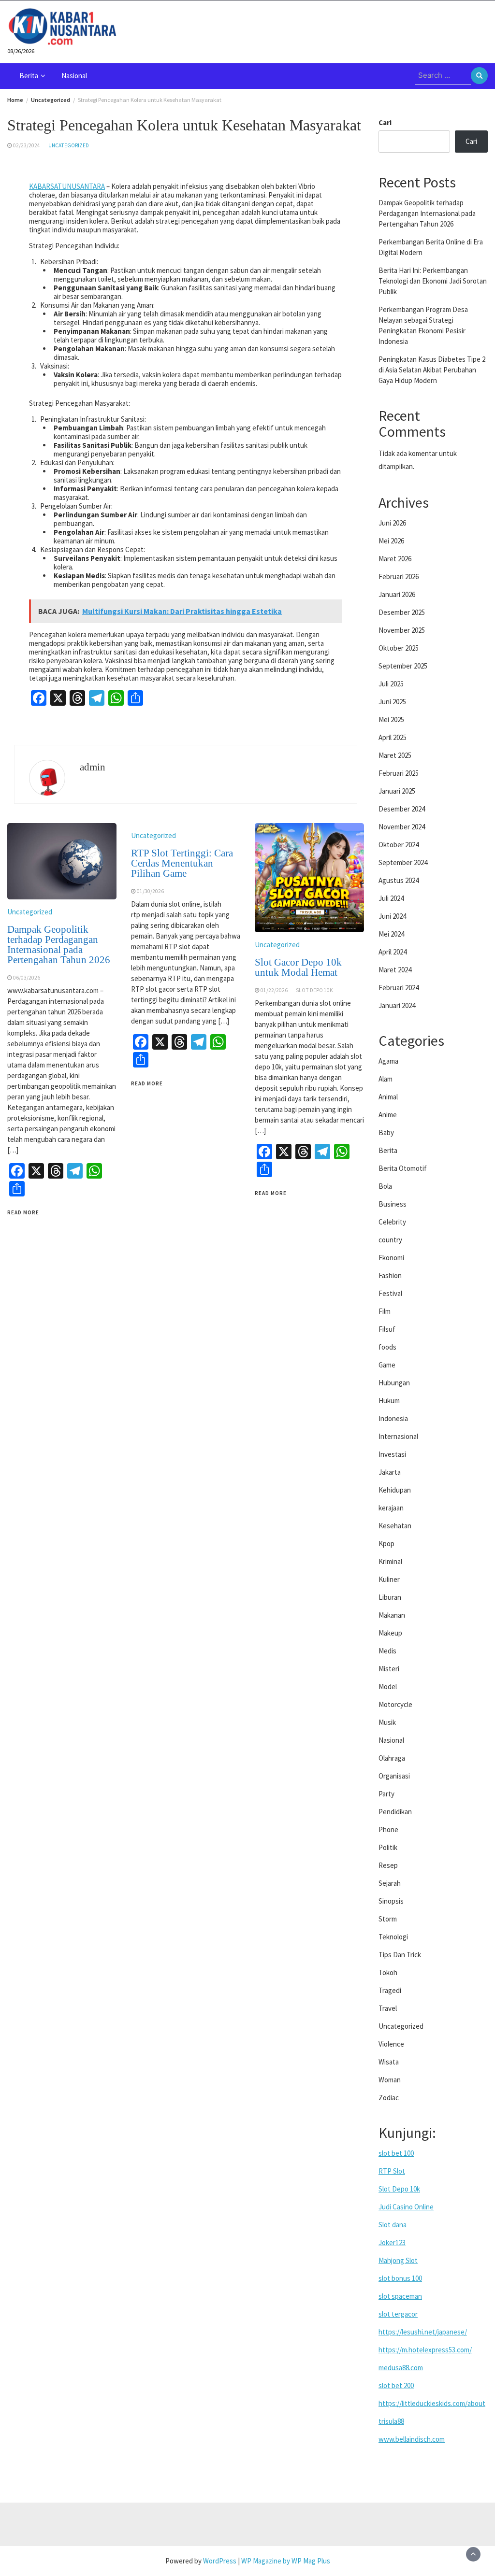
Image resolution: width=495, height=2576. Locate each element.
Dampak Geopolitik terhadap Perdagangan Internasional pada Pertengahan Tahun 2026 (59, 945)
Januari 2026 (397, 594)
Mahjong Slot (398, 2260)
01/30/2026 (150, 891)
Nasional (74, 76)
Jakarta (390, 1472)
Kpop (386, 1544)
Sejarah (390, 1883)
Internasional (398, 1436)
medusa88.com (401, 2368)
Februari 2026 (399, 576)
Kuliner (389, 1579)
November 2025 (402, 630)
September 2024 (403, 862)
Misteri (389, 1669)
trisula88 (391, 2421)
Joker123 (392, 2242)
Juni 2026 (392, 523)
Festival (390, 1293)
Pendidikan (395, 1812)
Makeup (390, 1633)
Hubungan (394, 1383)
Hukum (389, 1401)
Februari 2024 (399, 988)
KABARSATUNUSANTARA (67, 186)
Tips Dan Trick (400, 1955)
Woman (390, 2080)
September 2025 (403, 666)
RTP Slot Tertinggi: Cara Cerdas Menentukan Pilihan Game (182, 863)
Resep (388, 1865)
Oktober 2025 (399, 648)
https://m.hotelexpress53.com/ (425, 2350)
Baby (386, 1132)
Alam (386, 1079)
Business (393, 1204)
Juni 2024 (392, 916)
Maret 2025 (395, 755)
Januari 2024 (397, 1005)
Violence (391, 2044)
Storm (388, 1919)
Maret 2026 (395, 559)
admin (93, 767)
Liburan (390, 1597)
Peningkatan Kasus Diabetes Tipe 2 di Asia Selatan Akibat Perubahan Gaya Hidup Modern (432, 370)
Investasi (392, 1454)
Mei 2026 (391, 541)
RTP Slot (392, 2171)
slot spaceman (400, 2296)
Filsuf (387, 1329)
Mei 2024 (391, 934)
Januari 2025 (397, 791)
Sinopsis (391, 1901)
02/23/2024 (27, 145)
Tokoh (388, 1972)
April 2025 (393, 737)
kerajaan (391, 1508)
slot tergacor (398, 2314)
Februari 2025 (399, 773)
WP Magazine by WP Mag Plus (286, 2561)
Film (385, 1311)
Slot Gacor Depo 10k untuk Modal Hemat (298, 967)
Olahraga (392, 1758)
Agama (388, 1061)
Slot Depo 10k (399, 2189)
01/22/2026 (274, 990)
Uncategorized (69, 145)
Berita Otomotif (403, 1168)
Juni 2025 (392, 702)
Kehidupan (395, 1490)
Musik (387, 1722)
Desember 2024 (402, 809)
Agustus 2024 (399, 880)
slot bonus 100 (400, 2278)
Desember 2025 (402, 612)
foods (387, 1347)
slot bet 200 (396, 2385)
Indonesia (393, 1418)
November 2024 (402, 827)
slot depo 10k (314, 990)
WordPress (220, 2561)
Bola (385, 1186)
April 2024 (393, 952)
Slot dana (393, 2225)
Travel (388, 2008)
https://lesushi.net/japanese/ (423, 2332)
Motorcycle (395, 1704)
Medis (387, 1651)
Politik (388, 1847)
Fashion (390, 1275)
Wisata (389, 2062)
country (390, 1240)
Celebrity (392, 1222)
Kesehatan (395, 1526)
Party (386, 1794)
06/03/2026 (27, 978)
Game (387, 1365)
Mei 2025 (391, 719)
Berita (29, 76)
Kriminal (390, 1561)
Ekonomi (391, 1258)
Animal (388, 1097)
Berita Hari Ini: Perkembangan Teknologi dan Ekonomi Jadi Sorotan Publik (433, 281)
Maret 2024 (395, 970)
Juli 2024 (391, 898)
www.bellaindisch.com (412, 2439)
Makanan (392, 1615)
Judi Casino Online (406, 2207)
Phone (388, 1829)
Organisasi (394, 1776)
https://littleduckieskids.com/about (432, 2403)
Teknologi (393, 1937)
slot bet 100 (396, 2153)
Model (388, 1686)
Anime (388, 1115)
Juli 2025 (391, 684)
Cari (385, 122)
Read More (23, 1212)
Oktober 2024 (399, 845)
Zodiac (389, 2098)
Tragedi (390, 1990)
